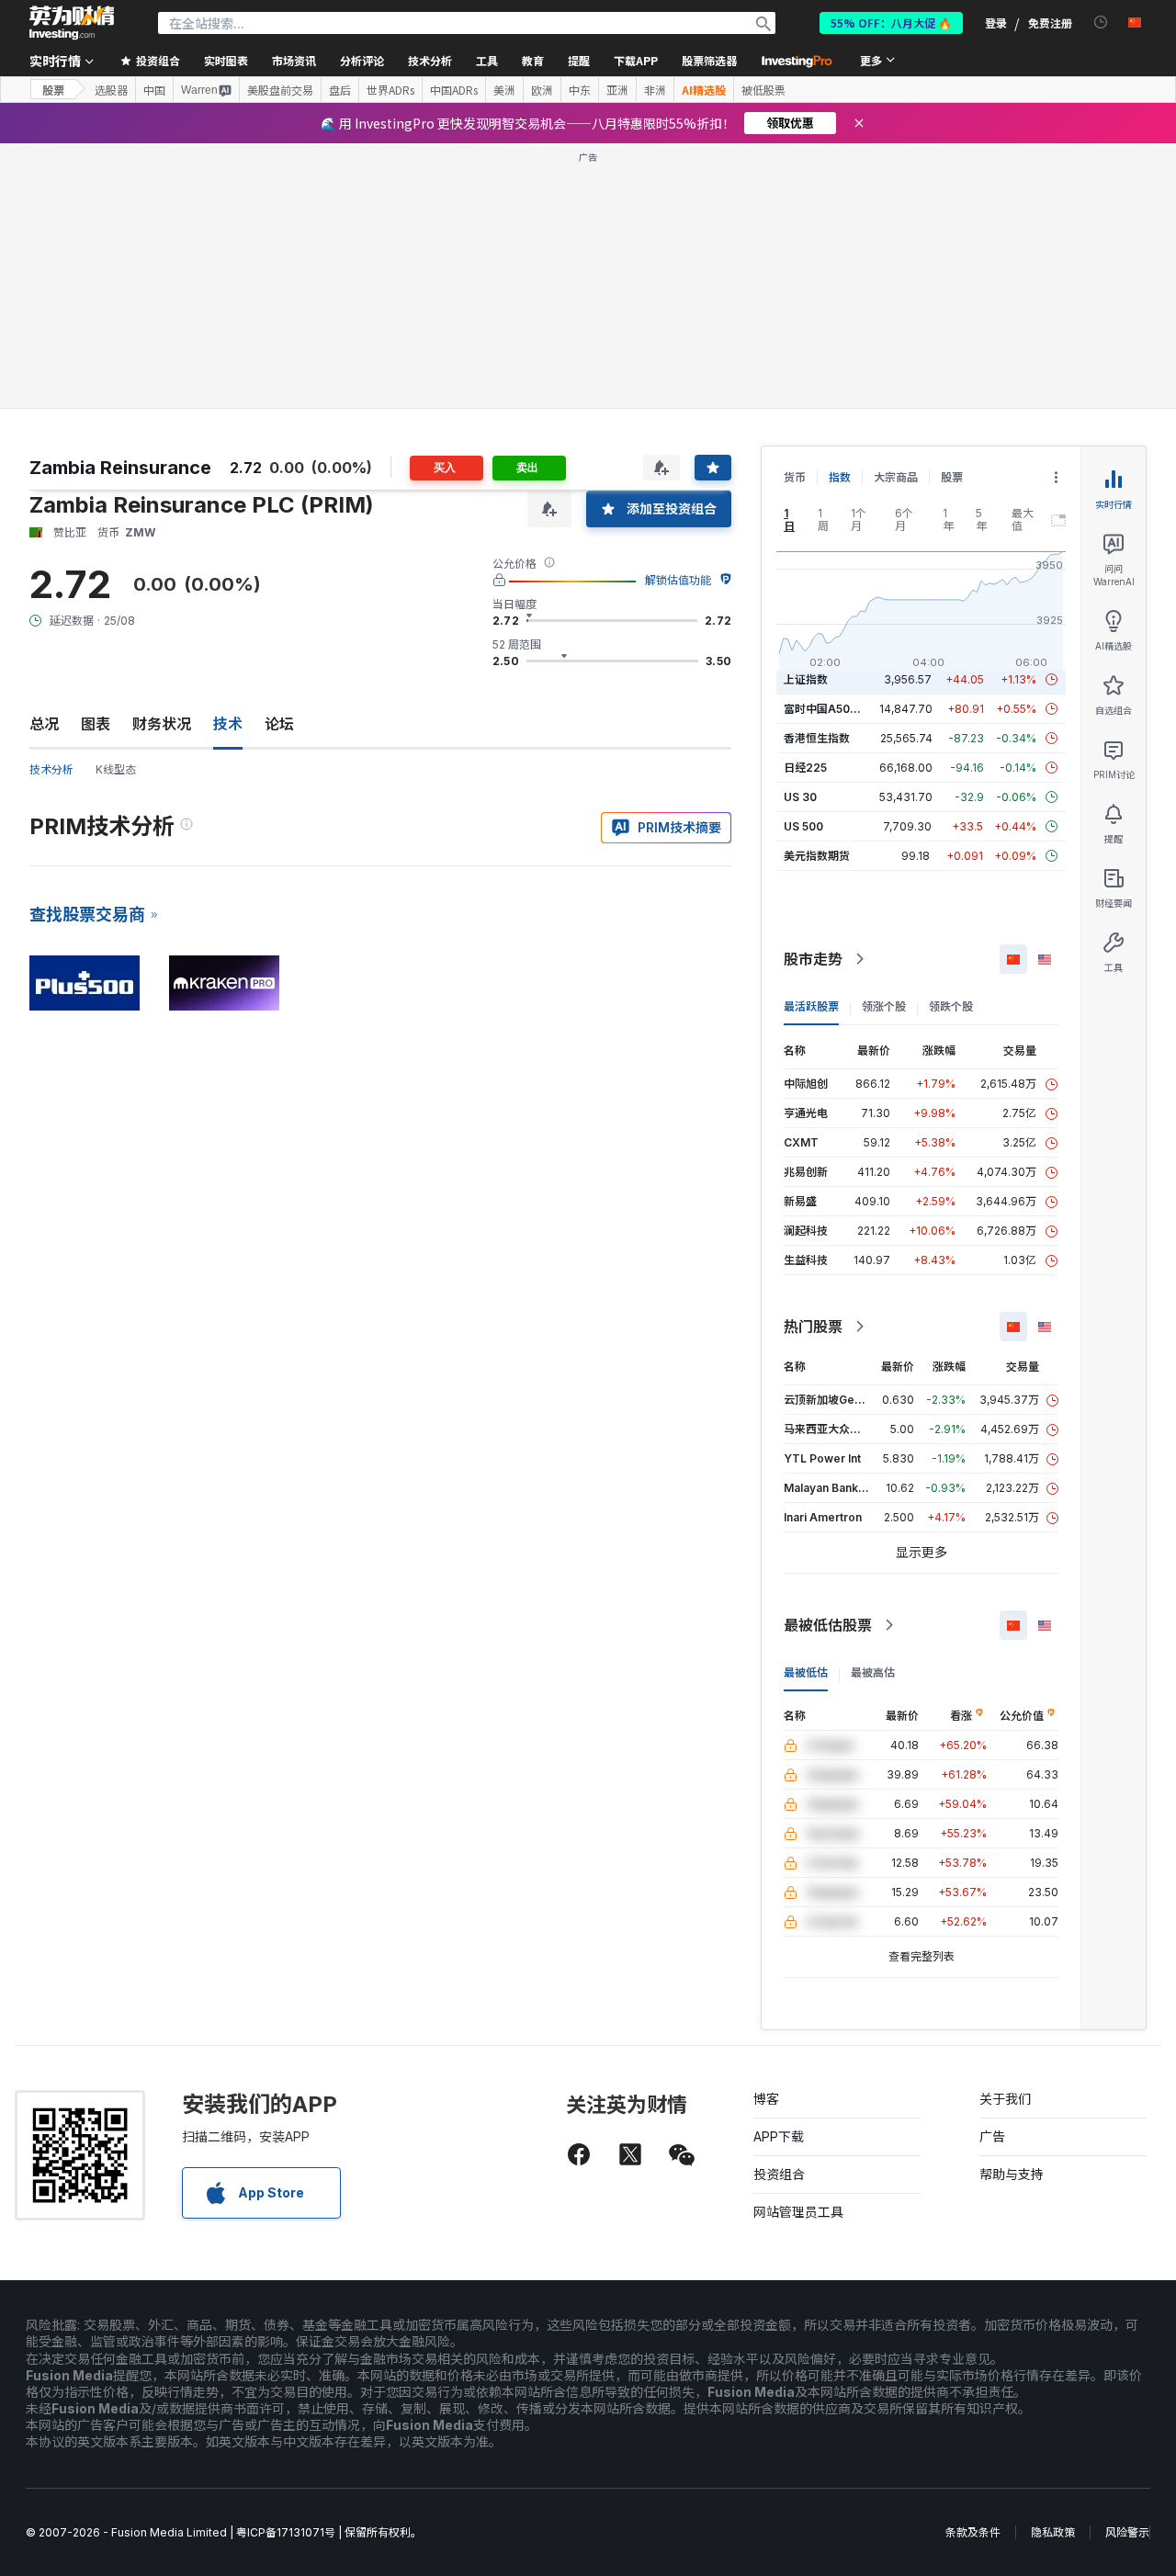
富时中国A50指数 (828, 709)
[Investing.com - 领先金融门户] (72, 23)
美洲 (504, 90)
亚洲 (617, 90)
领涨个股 (884, 1006)
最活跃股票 (811, 1006)
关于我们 (1005, 2099)
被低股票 (763, 90)
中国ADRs (454, 90)
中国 (154, 90)
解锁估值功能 (678, 580)
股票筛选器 (709, 60)
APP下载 (779, 2136)
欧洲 (542, 90)
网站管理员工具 (798, 2212)
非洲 (655, 90)
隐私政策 (1053, 2532)
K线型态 (116, 769)
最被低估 (806, 1672)
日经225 (805, 768)
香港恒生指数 (817, 738)
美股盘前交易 (280, 90)
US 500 (803, 826)
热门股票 (813, 1327)
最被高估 (873, 1672)
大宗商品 (896, 477)
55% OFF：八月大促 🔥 (891, 23)
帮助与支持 (1012, 2174)
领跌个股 (951, 1006)
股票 (53, 90)
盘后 (340, 90)
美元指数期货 (817, 856)
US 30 (800, 797)
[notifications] (1101, 23)
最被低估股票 (828, 1625)
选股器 (111, 90)
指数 (840, 477)
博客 (766, 2099)
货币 (795, 477)
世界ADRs (390, 90)
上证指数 (806, 679)
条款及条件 (973, 2532)
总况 (44, 724)
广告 (992, 2136)
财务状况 (162, 724)
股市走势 (813, 959)
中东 (580, 90)
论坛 (279, 724)
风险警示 (1127, 2532)
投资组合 (779, 2174)
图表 (96, 724)
